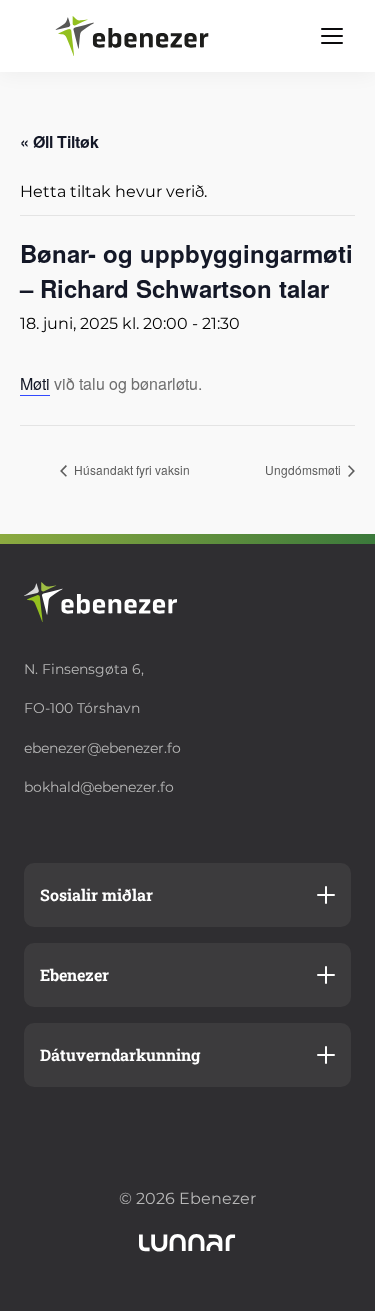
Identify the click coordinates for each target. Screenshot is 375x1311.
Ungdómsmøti (304, 469)
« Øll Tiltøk (59, 141)
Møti (35, 383)
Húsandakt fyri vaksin (130, 469)
